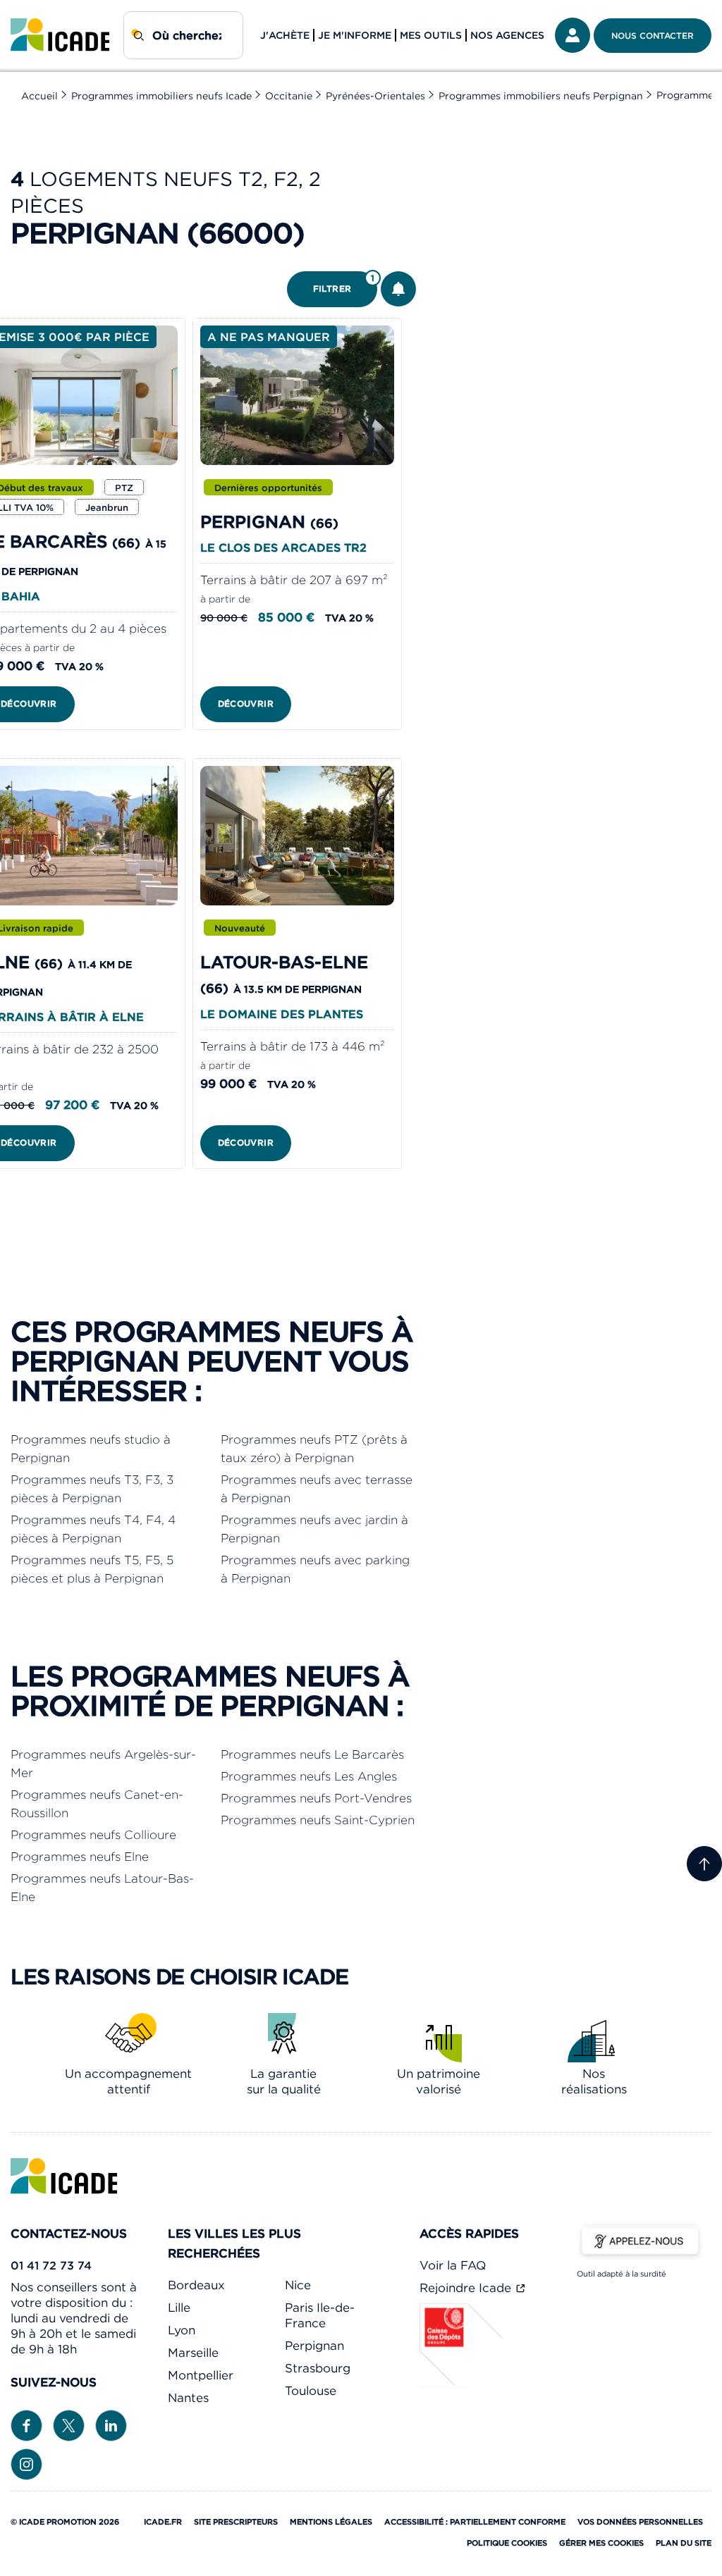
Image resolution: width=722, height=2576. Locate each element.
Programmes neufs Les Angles (309, 1776)
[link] (60, 35)
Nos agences (507, 35)
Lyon (182, 2330)
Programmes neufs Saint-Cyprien (318, 1820)
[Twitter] (69, 2425)
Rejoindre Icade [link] (467, 2288)
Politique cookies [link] (507, 2543)
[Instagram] (26, 2463)
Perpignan (314, 2346)
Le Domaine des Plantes (282, 1014)
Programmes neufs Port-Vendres (316, 1798)
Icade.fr (163, 2522)
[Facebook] (26, 2425)
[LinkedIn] (111, 2425)
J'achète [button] (285, 35)
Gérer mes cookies (601, 2543)
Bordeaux (196, 2285)
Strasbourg (318, 2368)
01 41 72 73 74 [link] (51, 2265)
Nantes (188, 2398)
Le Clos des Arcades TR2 (283, 547)
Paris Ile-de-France (320, 2315)
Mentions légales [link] (331, 2522)
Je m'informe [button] (355, 35)
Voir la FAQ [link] (453, 2265)
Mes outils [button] (431, 35)
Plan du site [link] (684, 2543)
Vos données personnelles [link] (640, 2522)
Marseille (193, 2353)
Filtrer (344, 284)
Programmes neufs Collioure (93, 1835)
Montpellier (201, 2375)
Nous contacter (653, 36)
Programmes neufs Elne (80, 1857)
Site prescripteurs (236, 2522)
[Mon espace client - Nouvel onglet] (573, 35)
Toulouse (311, 2391)
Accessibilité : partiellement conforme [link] (475, 2522)
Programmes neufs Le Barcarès (312, 1754)
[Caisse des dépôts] (462, 2384)
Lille (179, 2308)
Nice (298, 2285)
